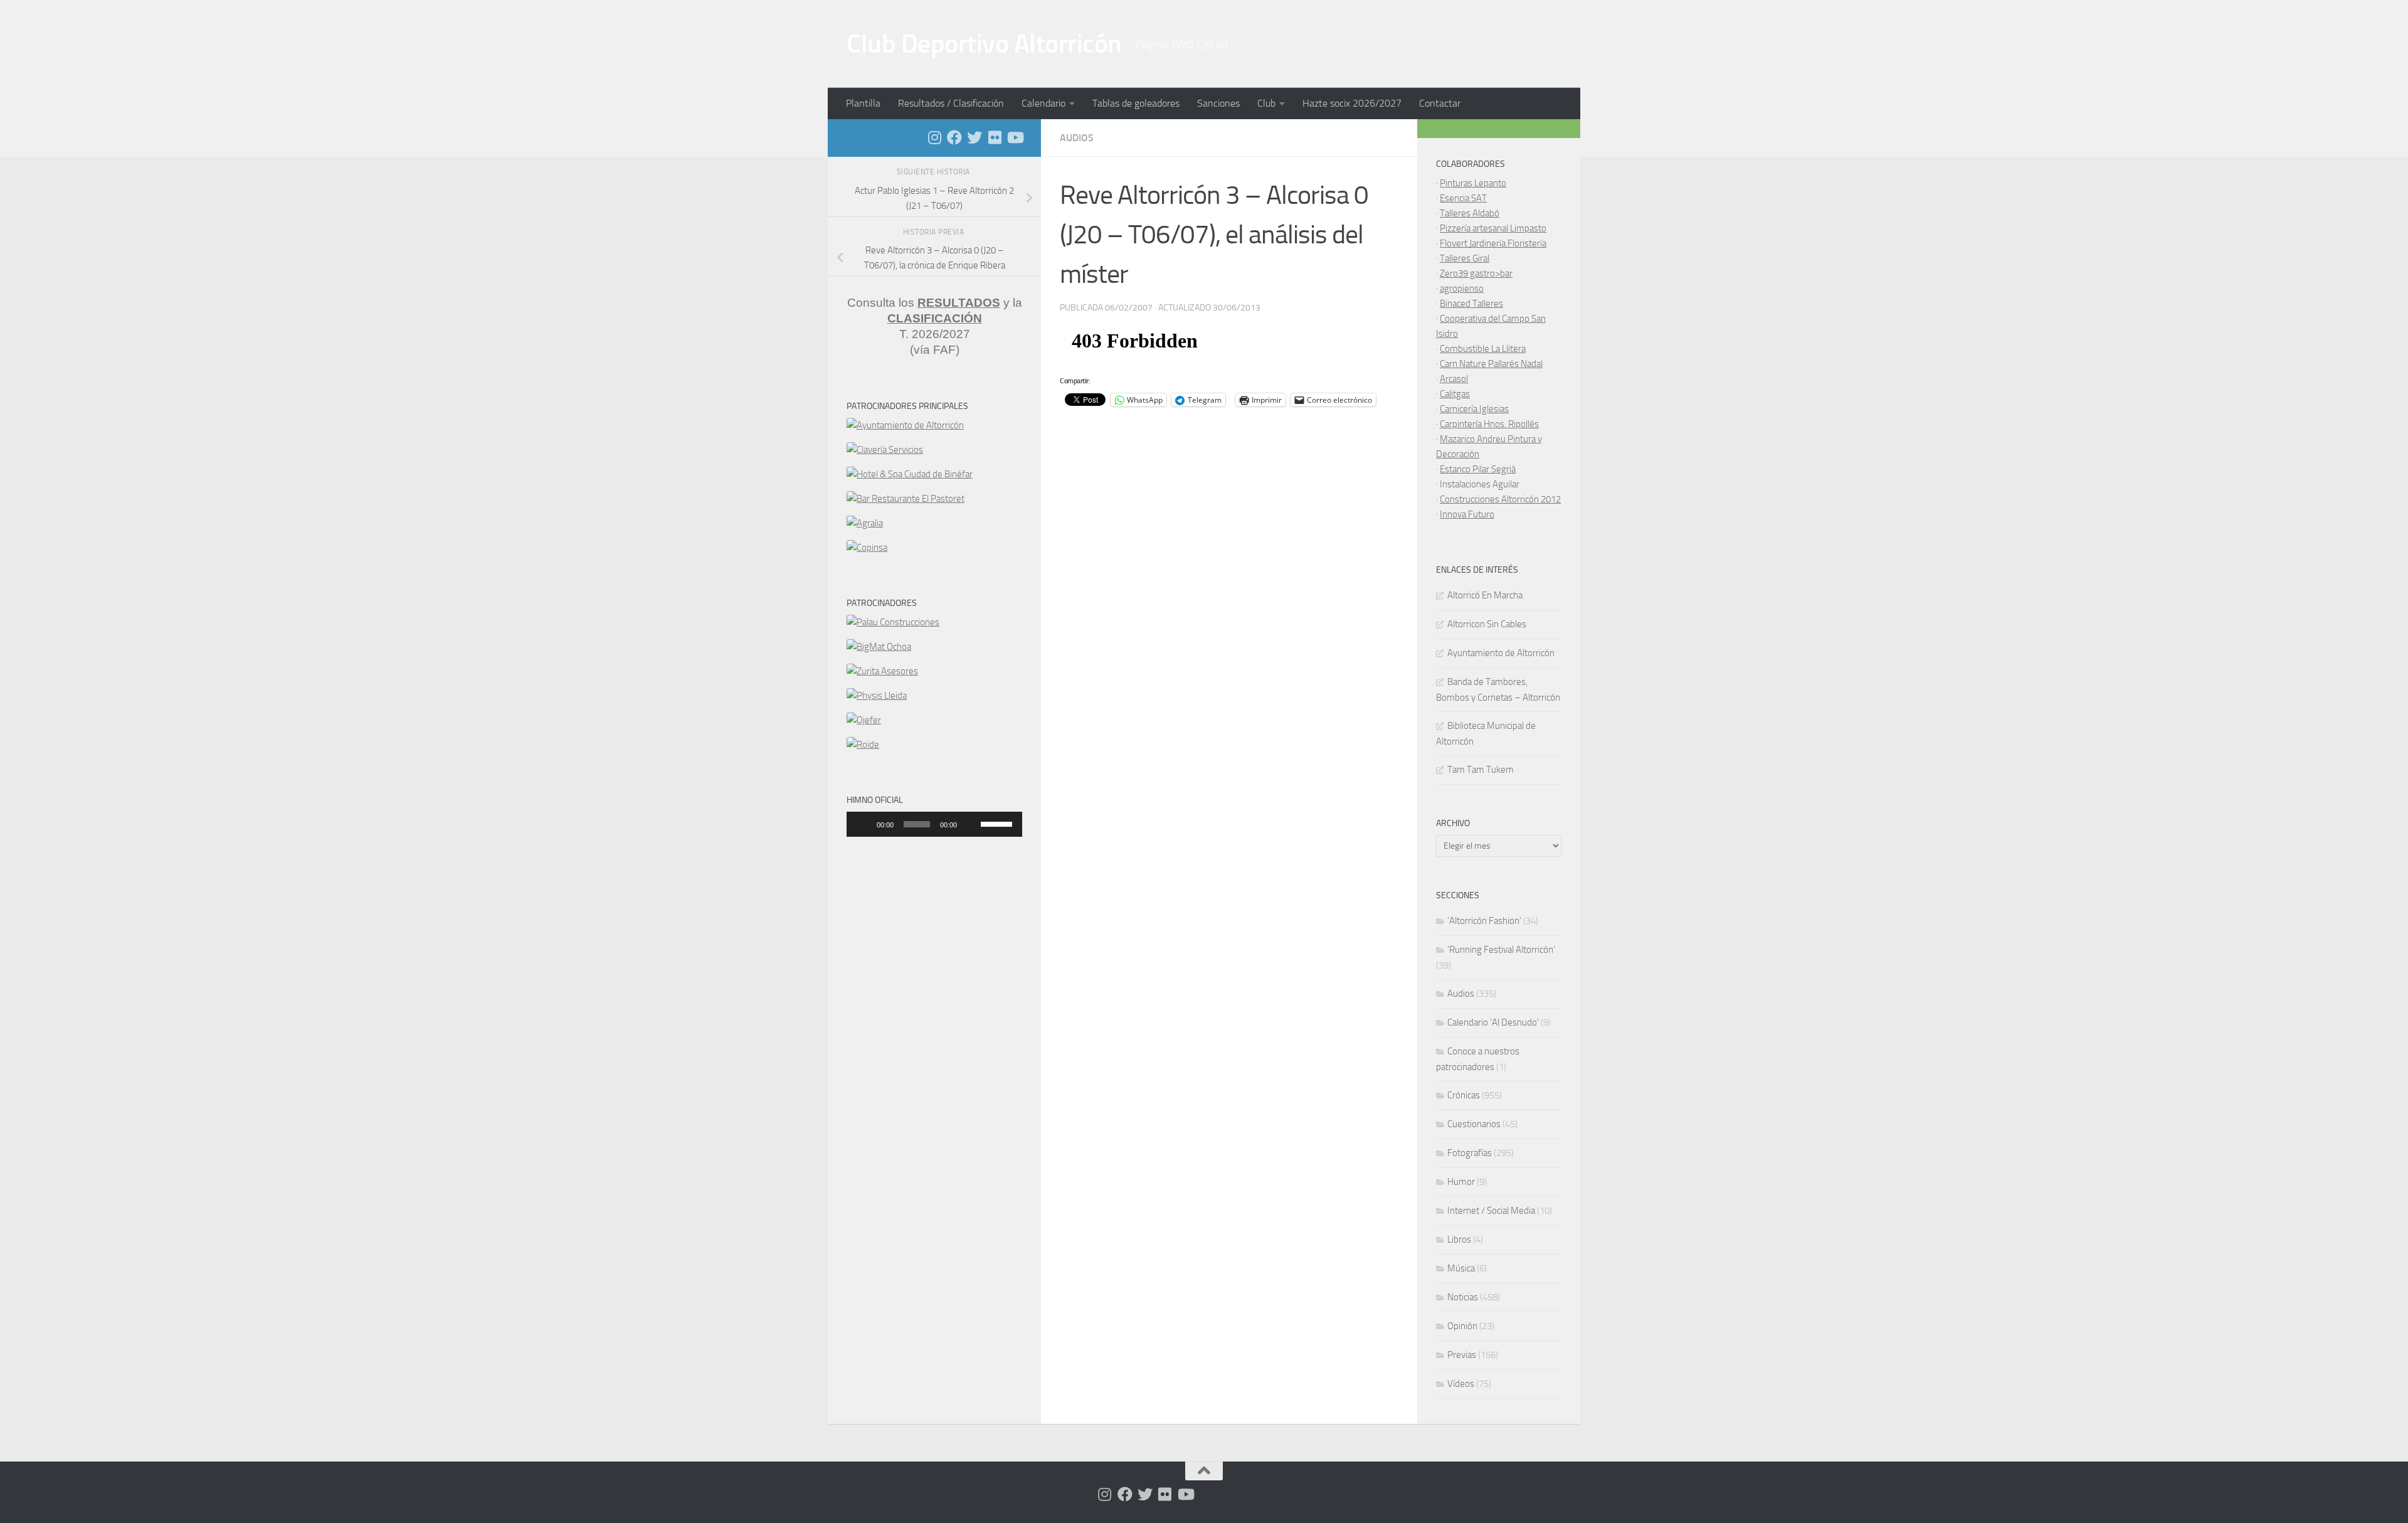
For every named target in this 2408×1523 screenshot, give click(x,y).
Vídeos (1461, 1384)
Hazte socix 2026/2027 (1352, 103)
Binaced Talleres (1471, 304)
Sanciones (1218, 103)
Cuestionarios (1474, 1124)
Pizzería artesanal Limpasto (1493, 228)
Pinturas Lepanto (1473, 183)
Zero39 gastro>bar (1476, 273)
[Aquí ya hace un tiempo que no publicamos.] (974, 137)
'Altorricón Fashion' (1484, 921)
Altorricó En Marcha (1485, 595)
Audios (1077, 138)
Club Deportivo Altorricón (984, 44)
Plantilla (863, 103)
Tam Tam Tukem (1481, 770)
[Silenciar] (971, 824)
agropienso (1462, 289)
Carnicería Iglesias (1474, 409)
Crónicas (1464, 1095)
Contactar (1440, 103)
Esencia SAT (1463, 198)
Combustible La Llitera (1483, 349)
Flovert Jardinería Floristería (1493, 243)
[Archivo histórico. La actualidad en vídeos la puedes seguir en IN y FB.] (1015, 137)
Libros (1459, 1239)
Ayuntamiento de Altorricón (1501, 653)
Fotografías (1470, 1153)
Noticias (1463, 1297)
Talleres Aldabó (1470, 213)
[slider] (998, 823)
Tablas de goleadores (1136, 103)
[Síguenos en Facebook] (954, 137)
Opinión (1462, 1326)
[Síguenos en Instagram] (934, 137)
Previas (1462, 1355)
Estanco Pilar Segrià (1478, 469)
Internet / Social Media (1491, 1211)
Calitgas (1455, 394)
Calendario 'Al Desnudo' (1493, 1022)
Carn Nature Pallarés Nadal (1491, 364)
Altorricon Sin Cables (1487, 624)
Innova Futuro (1467, 514)
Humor (1461, 1182)
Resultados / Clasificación (951, 103)
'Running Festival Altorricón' (1501, 950)
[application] (934, 824)
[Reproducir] (863, 824)
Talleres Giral (1465, 258)
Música (1461, 1268)
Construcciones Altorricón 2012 (1500, 499)
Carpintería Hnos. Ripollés (1489, 424)
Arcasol (1454, 379)
